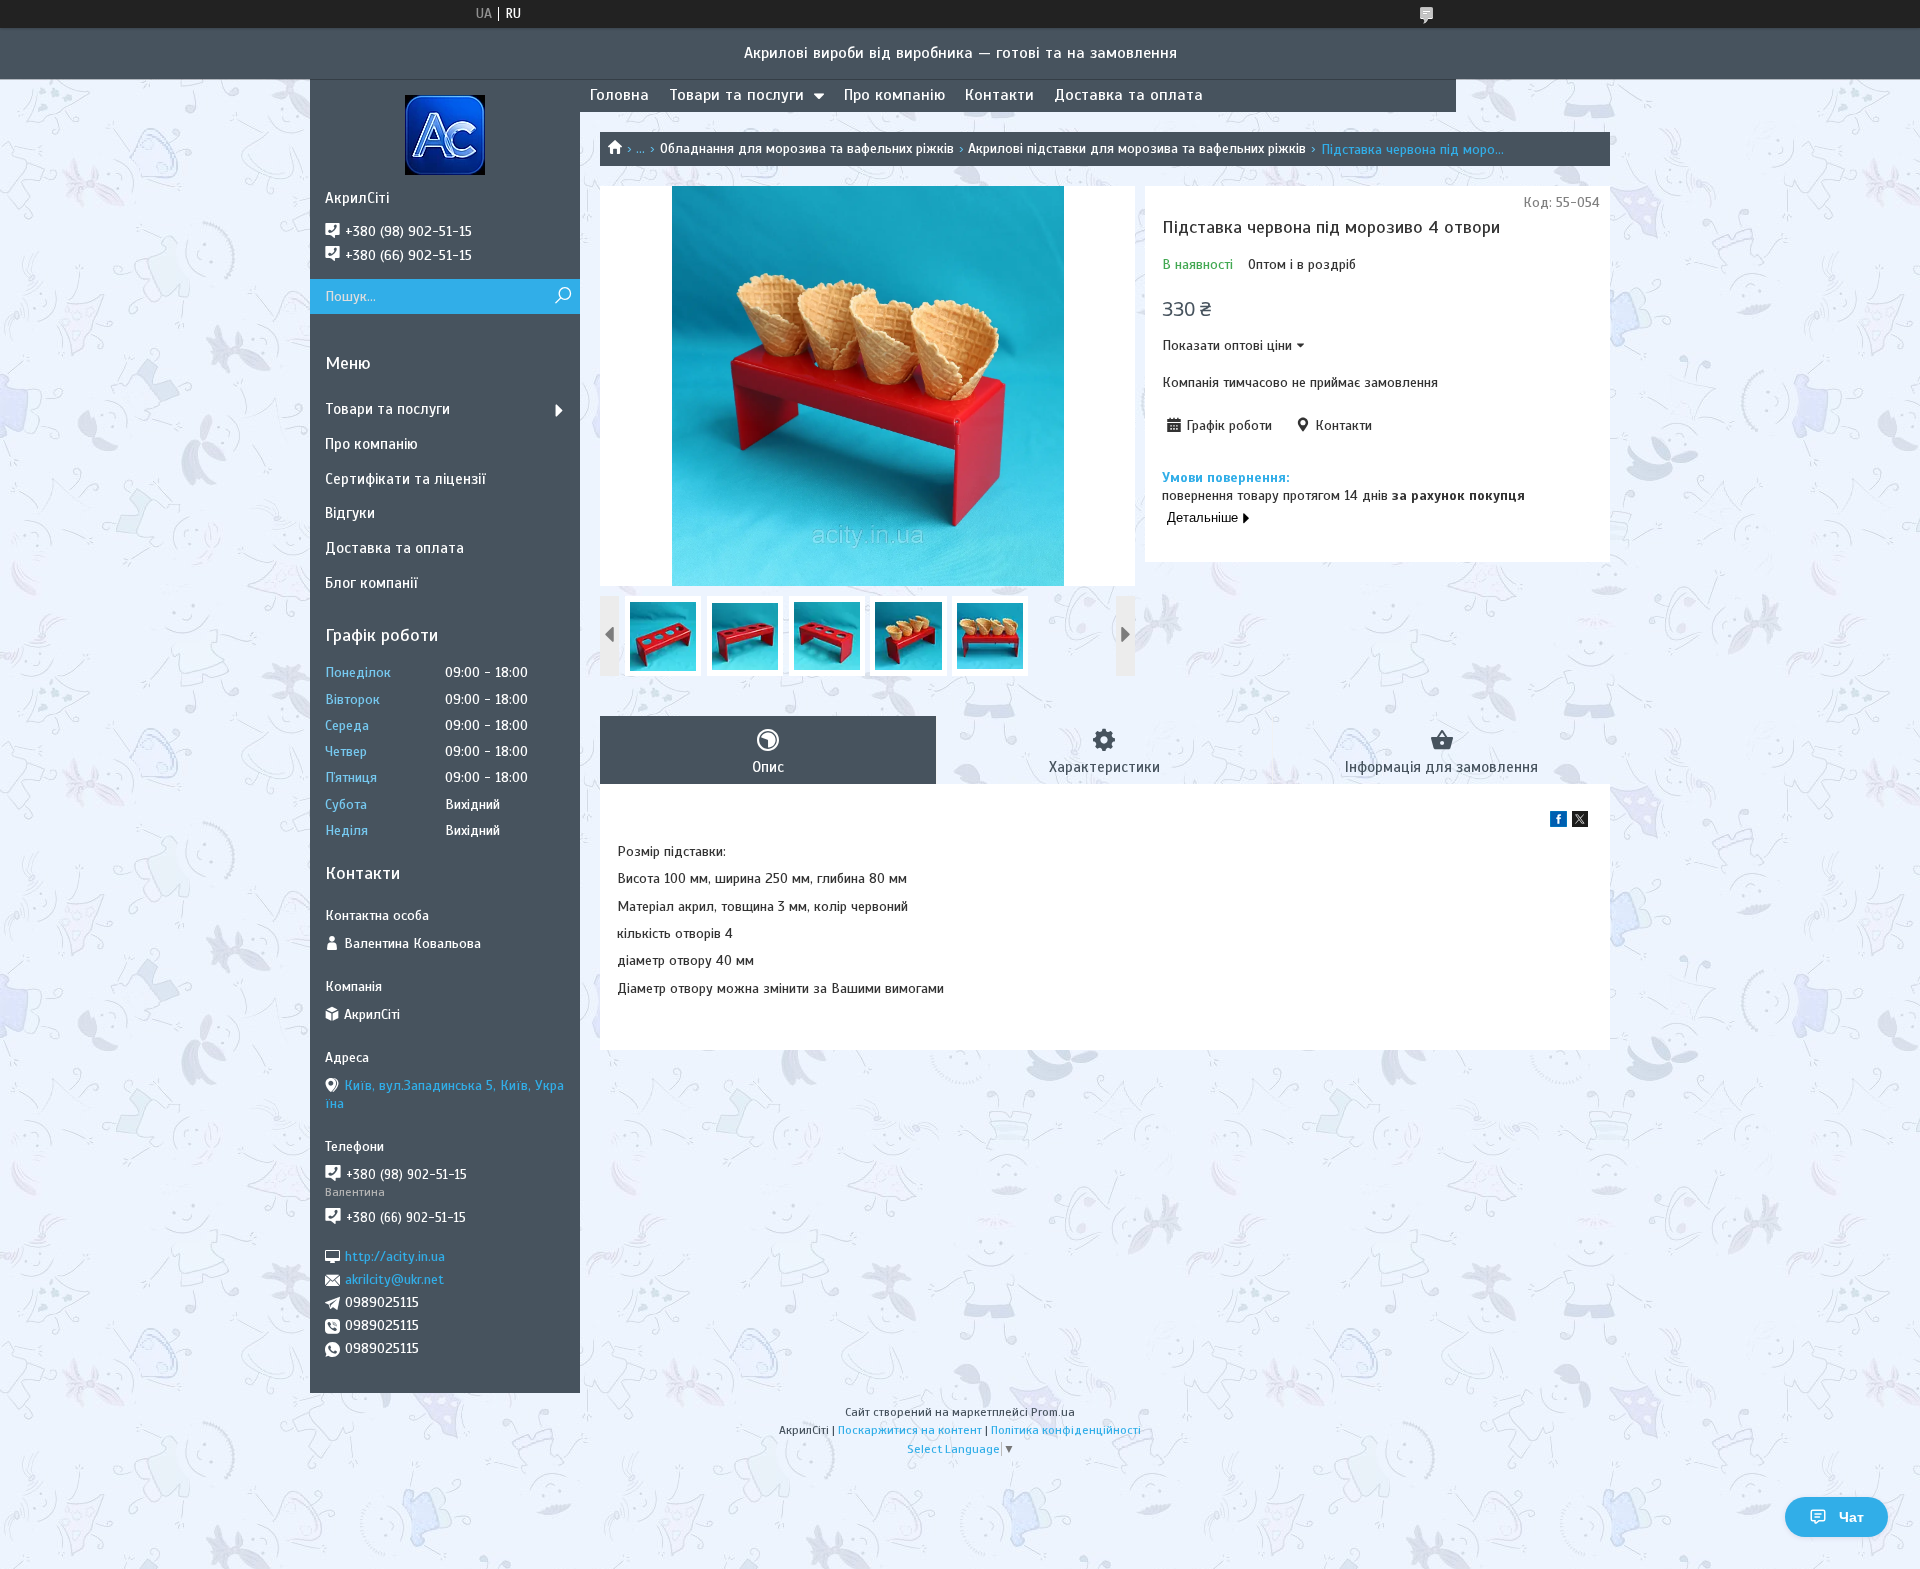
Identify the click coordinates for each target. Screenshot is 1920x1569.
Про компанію (894, 95)
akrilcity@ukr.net (394, 1279)
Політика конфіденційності (1066, 1430)
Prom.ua (1053, 1412)
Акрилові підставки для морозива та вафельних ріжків (1137, 148)
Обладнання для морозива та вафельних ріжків (807, 148)
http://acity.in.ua (395, 1256)
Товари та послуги (736, 95)
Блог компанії (371, 583)
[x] (1580, 822)
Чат (1851, 1517)
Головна (619, 95)
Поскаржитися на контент (910, 1430)
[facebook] (1558, 822)
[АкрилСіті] (445, 134)
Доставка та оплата (1128, 95)
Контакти (999, 95)
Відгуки (350, 513)
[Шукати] (562, 296)
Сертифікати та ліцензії (405, 479)
